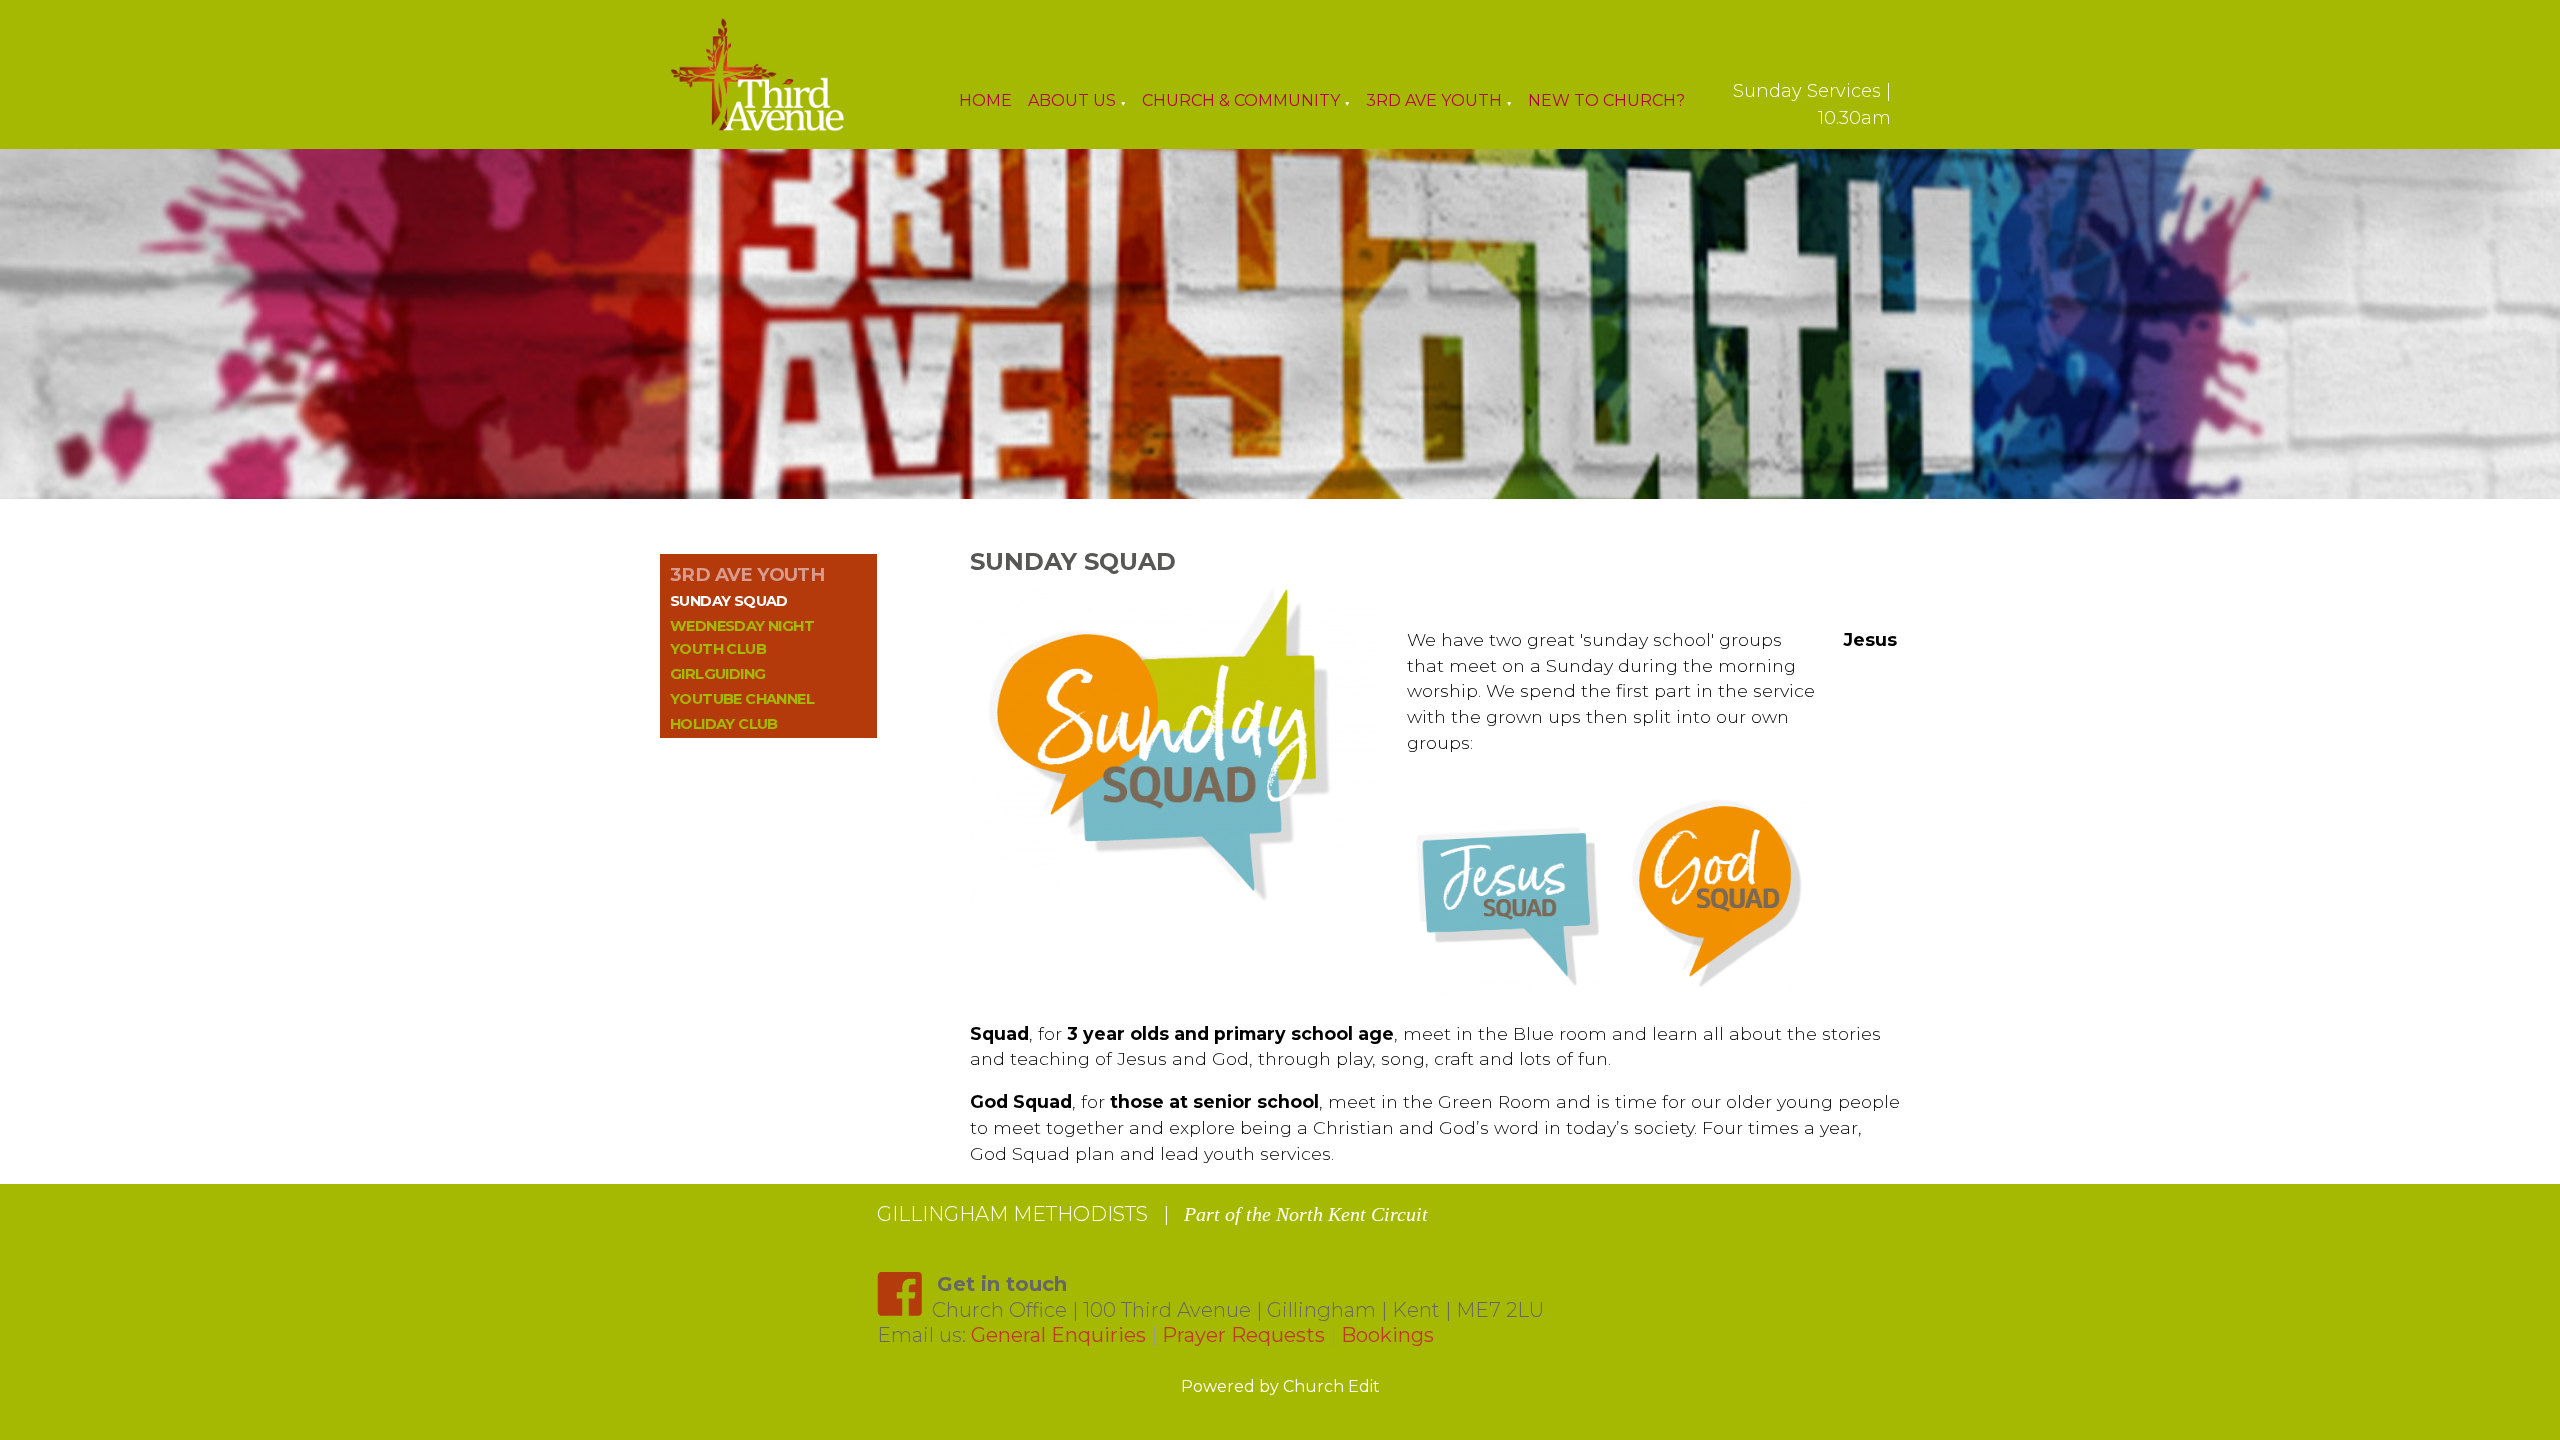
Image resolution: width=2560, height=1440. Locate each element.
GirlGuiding (717, 674)
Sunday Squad (729, 601)
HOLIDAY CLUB (724, 724)
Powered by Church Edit (1280, 1386)
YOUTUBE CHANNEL (742, 699)
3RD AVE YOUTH (747, 574)
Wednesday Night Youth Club (742, 637)
